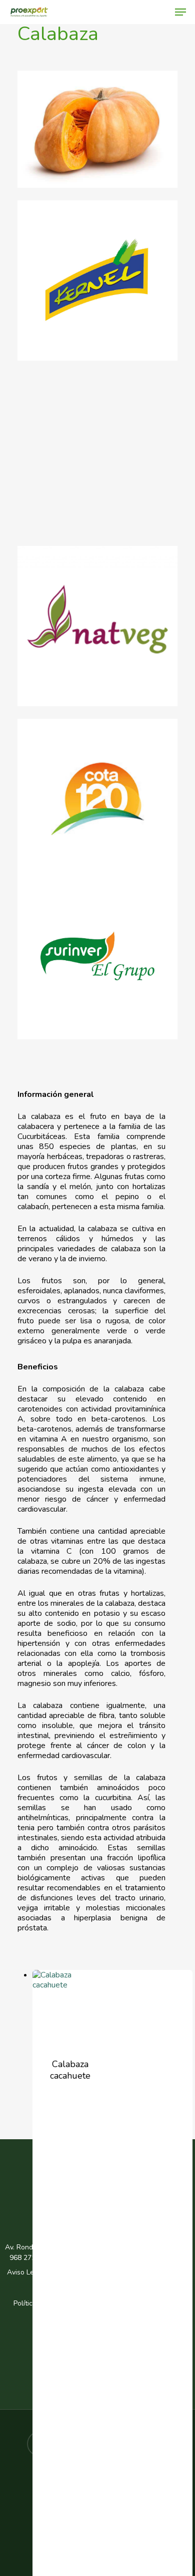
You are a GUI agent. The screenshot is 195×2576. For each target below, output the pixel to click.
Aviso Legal (25, 2272)
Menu (105, 2186)
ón (112, 2314)
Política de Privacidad (84, 2272)
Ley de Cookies (126, 2283)
